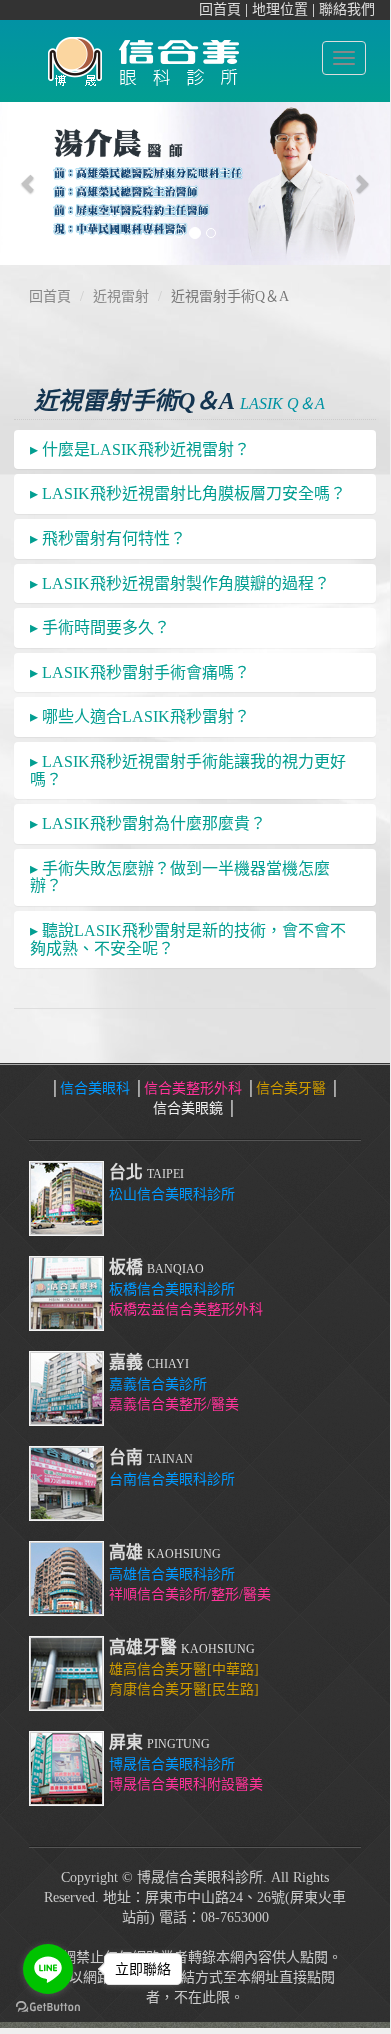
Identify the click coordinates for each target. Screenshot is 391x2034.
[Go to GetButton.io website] (48, 2007)
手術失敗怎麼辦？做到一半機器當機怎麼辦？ (180, 877)
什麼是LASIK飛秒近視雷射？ (140, 449)
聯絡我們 (347, 9)
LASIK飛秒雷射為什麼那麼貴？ (148, 823)
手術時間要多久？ (100, 627)
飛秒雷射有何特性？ (108, 538)
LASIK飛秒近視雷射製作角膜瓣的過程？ (180, 583)
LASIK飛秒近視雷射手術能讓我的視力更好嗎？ (188, 770)
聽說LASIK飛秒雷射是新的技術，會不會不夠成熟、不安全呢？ (188, 939)
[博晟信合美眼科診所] (141, 57)
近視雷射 (121, 296)
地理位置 (280, 9)
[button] (29, 183)
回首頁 (220, 9)
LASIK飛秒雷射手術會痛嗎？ (140, 672)
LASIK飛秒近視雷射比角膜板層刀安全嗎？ (188, 493)
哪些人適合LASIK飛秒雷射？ (140, 716)
